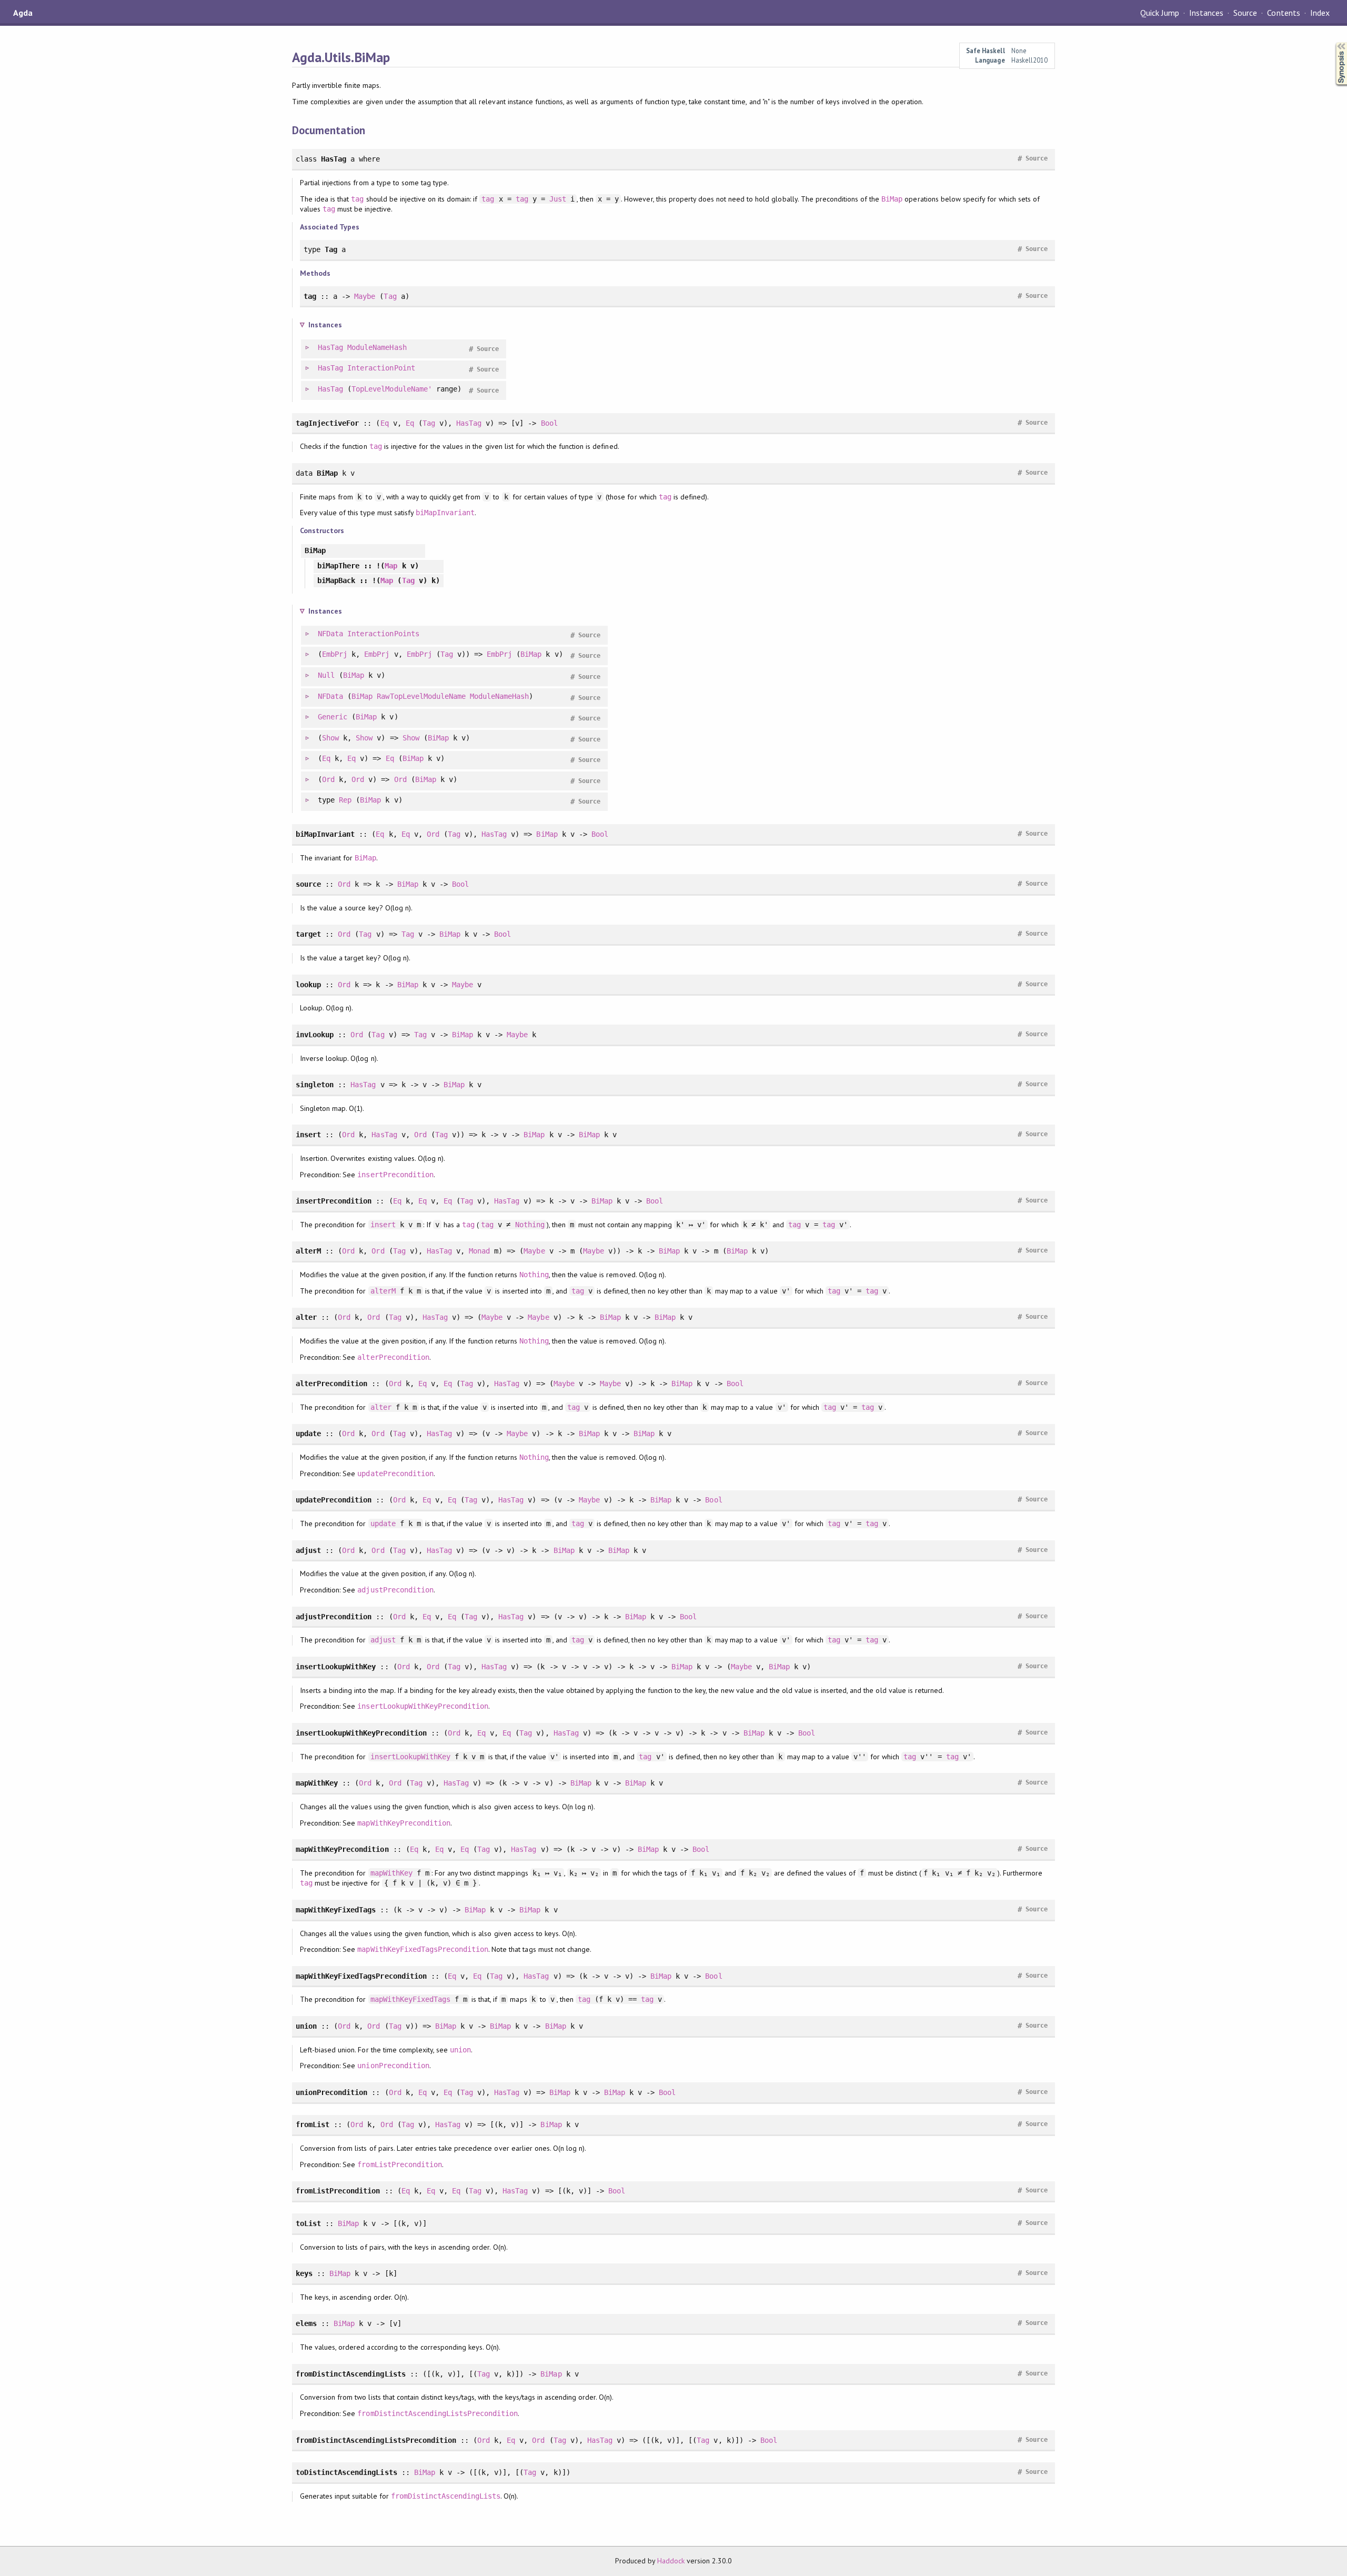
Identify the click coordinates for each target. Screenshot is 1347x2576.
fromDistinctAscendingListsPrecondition (438, 2413)
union (460, 2050)
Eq (385, 423)
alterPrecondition (393, 1357)
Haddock (671, 2561)
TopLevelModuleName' (391, 389)
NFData (330, 634)
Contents (1283, 13)
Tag (390, 296)
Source (1245, 13)
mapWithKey (391, 1873)
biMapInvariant (445, 513)
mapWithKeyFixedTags (410, 1999)
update (383, 1523)
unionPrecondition (393, 2066)
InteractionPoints (383, 634)
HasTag (330, 347)
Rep (345, 800)
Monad (479, 1251)
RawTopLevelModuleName (421, 696)
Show (330, 738)
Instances (1206, 13)
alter (381, 1407)
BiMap (892, 199)
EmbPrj (335, 654)
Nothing (530, 1225)
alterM (383, 1291)
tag (357, 199)
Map (391, 566)
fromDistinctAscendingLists (446, 2496)
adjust (383, 1640)
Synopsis (1333, 42)
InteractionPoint (381, 368)
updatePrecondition (395, 1474)
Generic (333, 717)
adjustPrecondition (395, 1590)
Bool (549, 423)
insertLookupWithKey (410, 1757)
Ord (328, 779)
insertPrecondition (395, 1175)
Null (326, 675)
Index (1320, 13)
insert (383, 1225)
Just (558, 199)
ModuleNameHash (377, 347)
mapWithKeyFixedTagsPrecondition (423, 1949)
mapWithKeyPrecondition (404, 1823)
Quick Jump (1160, 13)
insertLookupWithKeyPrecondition (423, 1706)
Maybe (365, 296)
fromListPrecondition (399, 2164)
